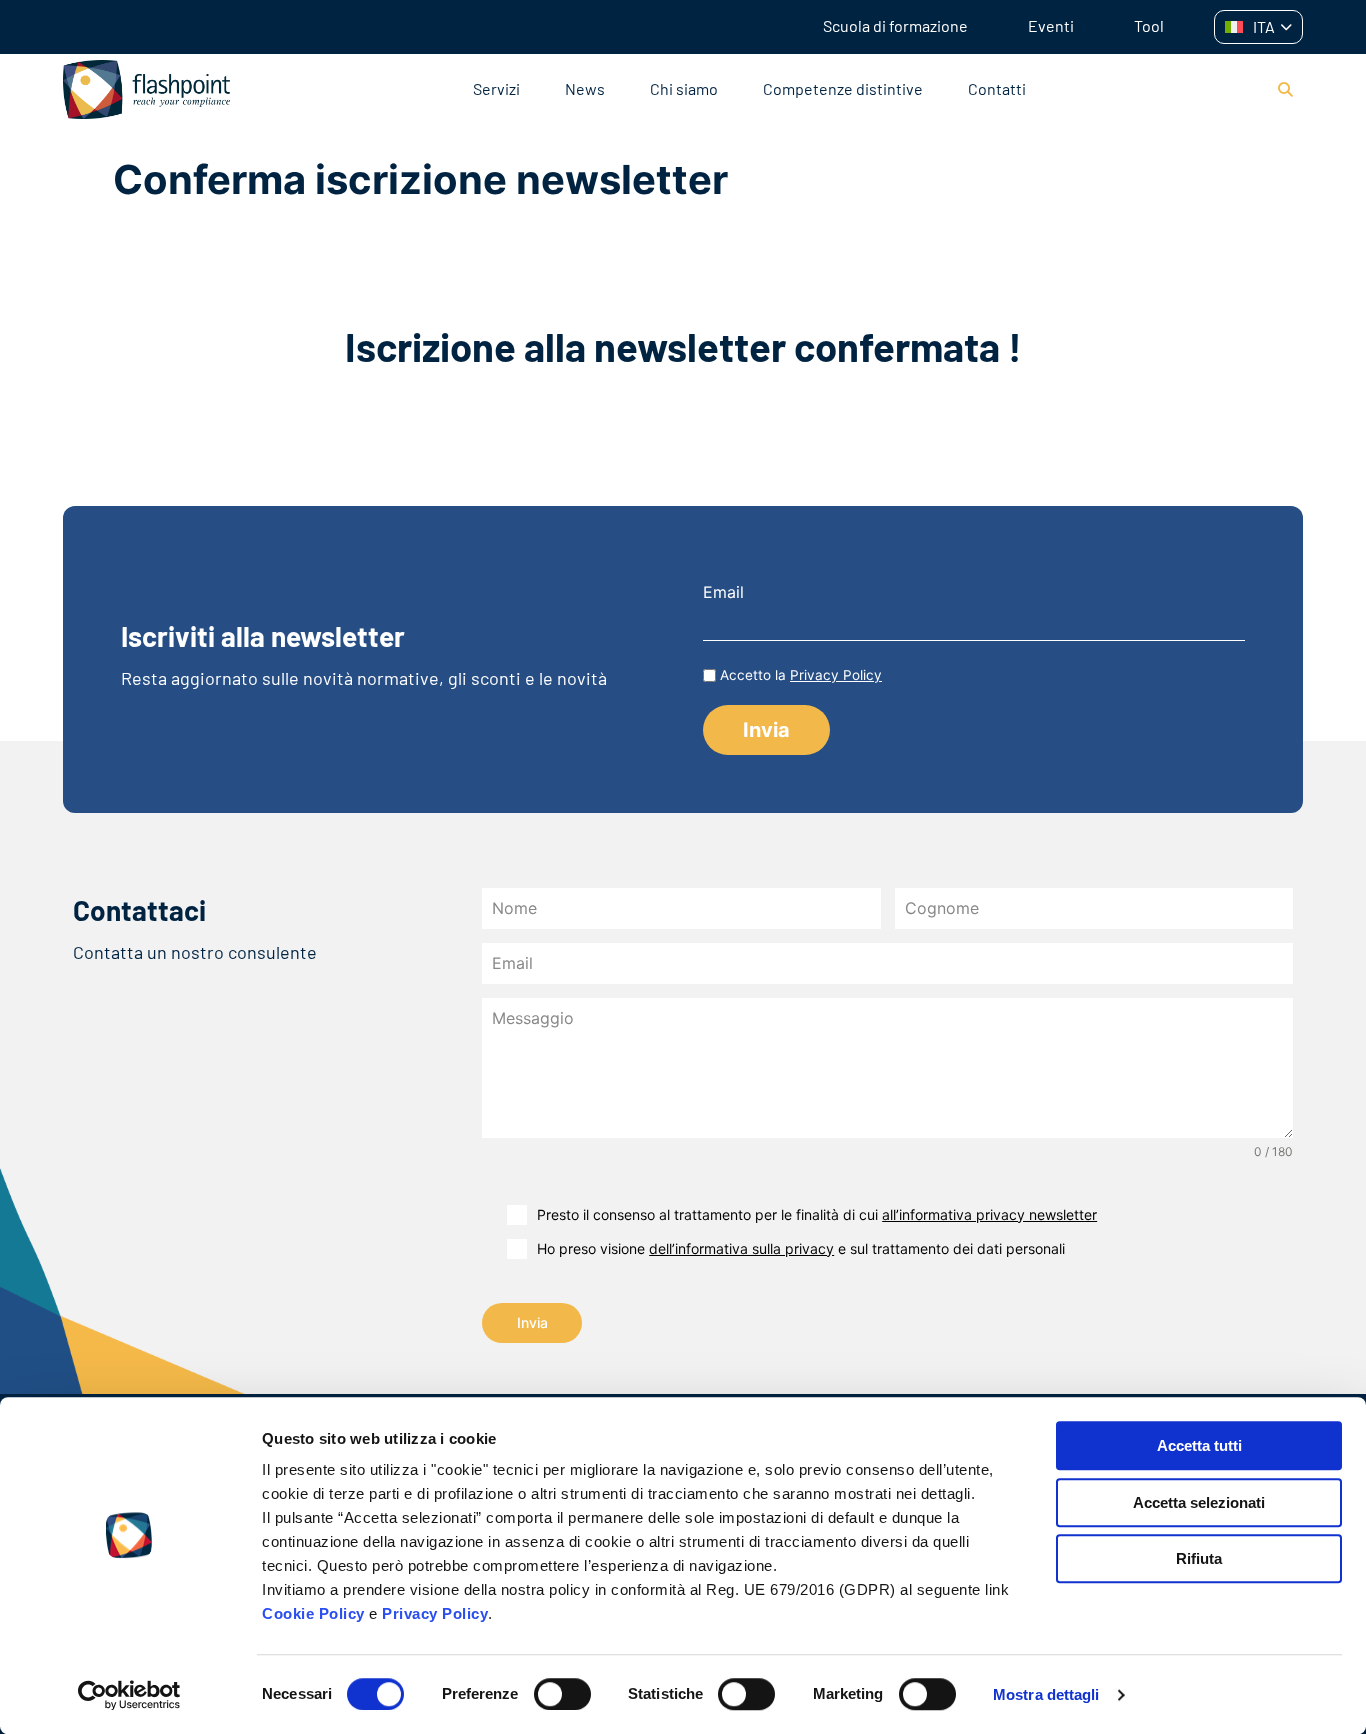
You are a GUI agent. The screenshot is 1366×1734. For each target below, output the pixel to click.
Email (723, 592)
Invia (532, 1322)
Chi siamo (684, 88)
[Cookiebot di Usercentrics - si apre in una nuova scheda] (129, 1695)
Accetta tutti (1199, 1445)
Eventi (1051, 25)
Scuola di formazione (895, 25)
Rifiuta (1199, 1558)
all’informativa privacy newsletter (989, 1214)
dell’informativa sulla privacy (741, 1248)
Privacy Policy (435, 1613)
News (585, 88)
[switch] (562, 1694)
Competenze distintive (843, 88)
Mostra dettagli (1046, 1694)
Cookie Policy (313, 1613)
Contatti (997, 88)
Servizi (496, 88)
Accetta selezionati (1199, 1502)
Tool (1149, 25)
